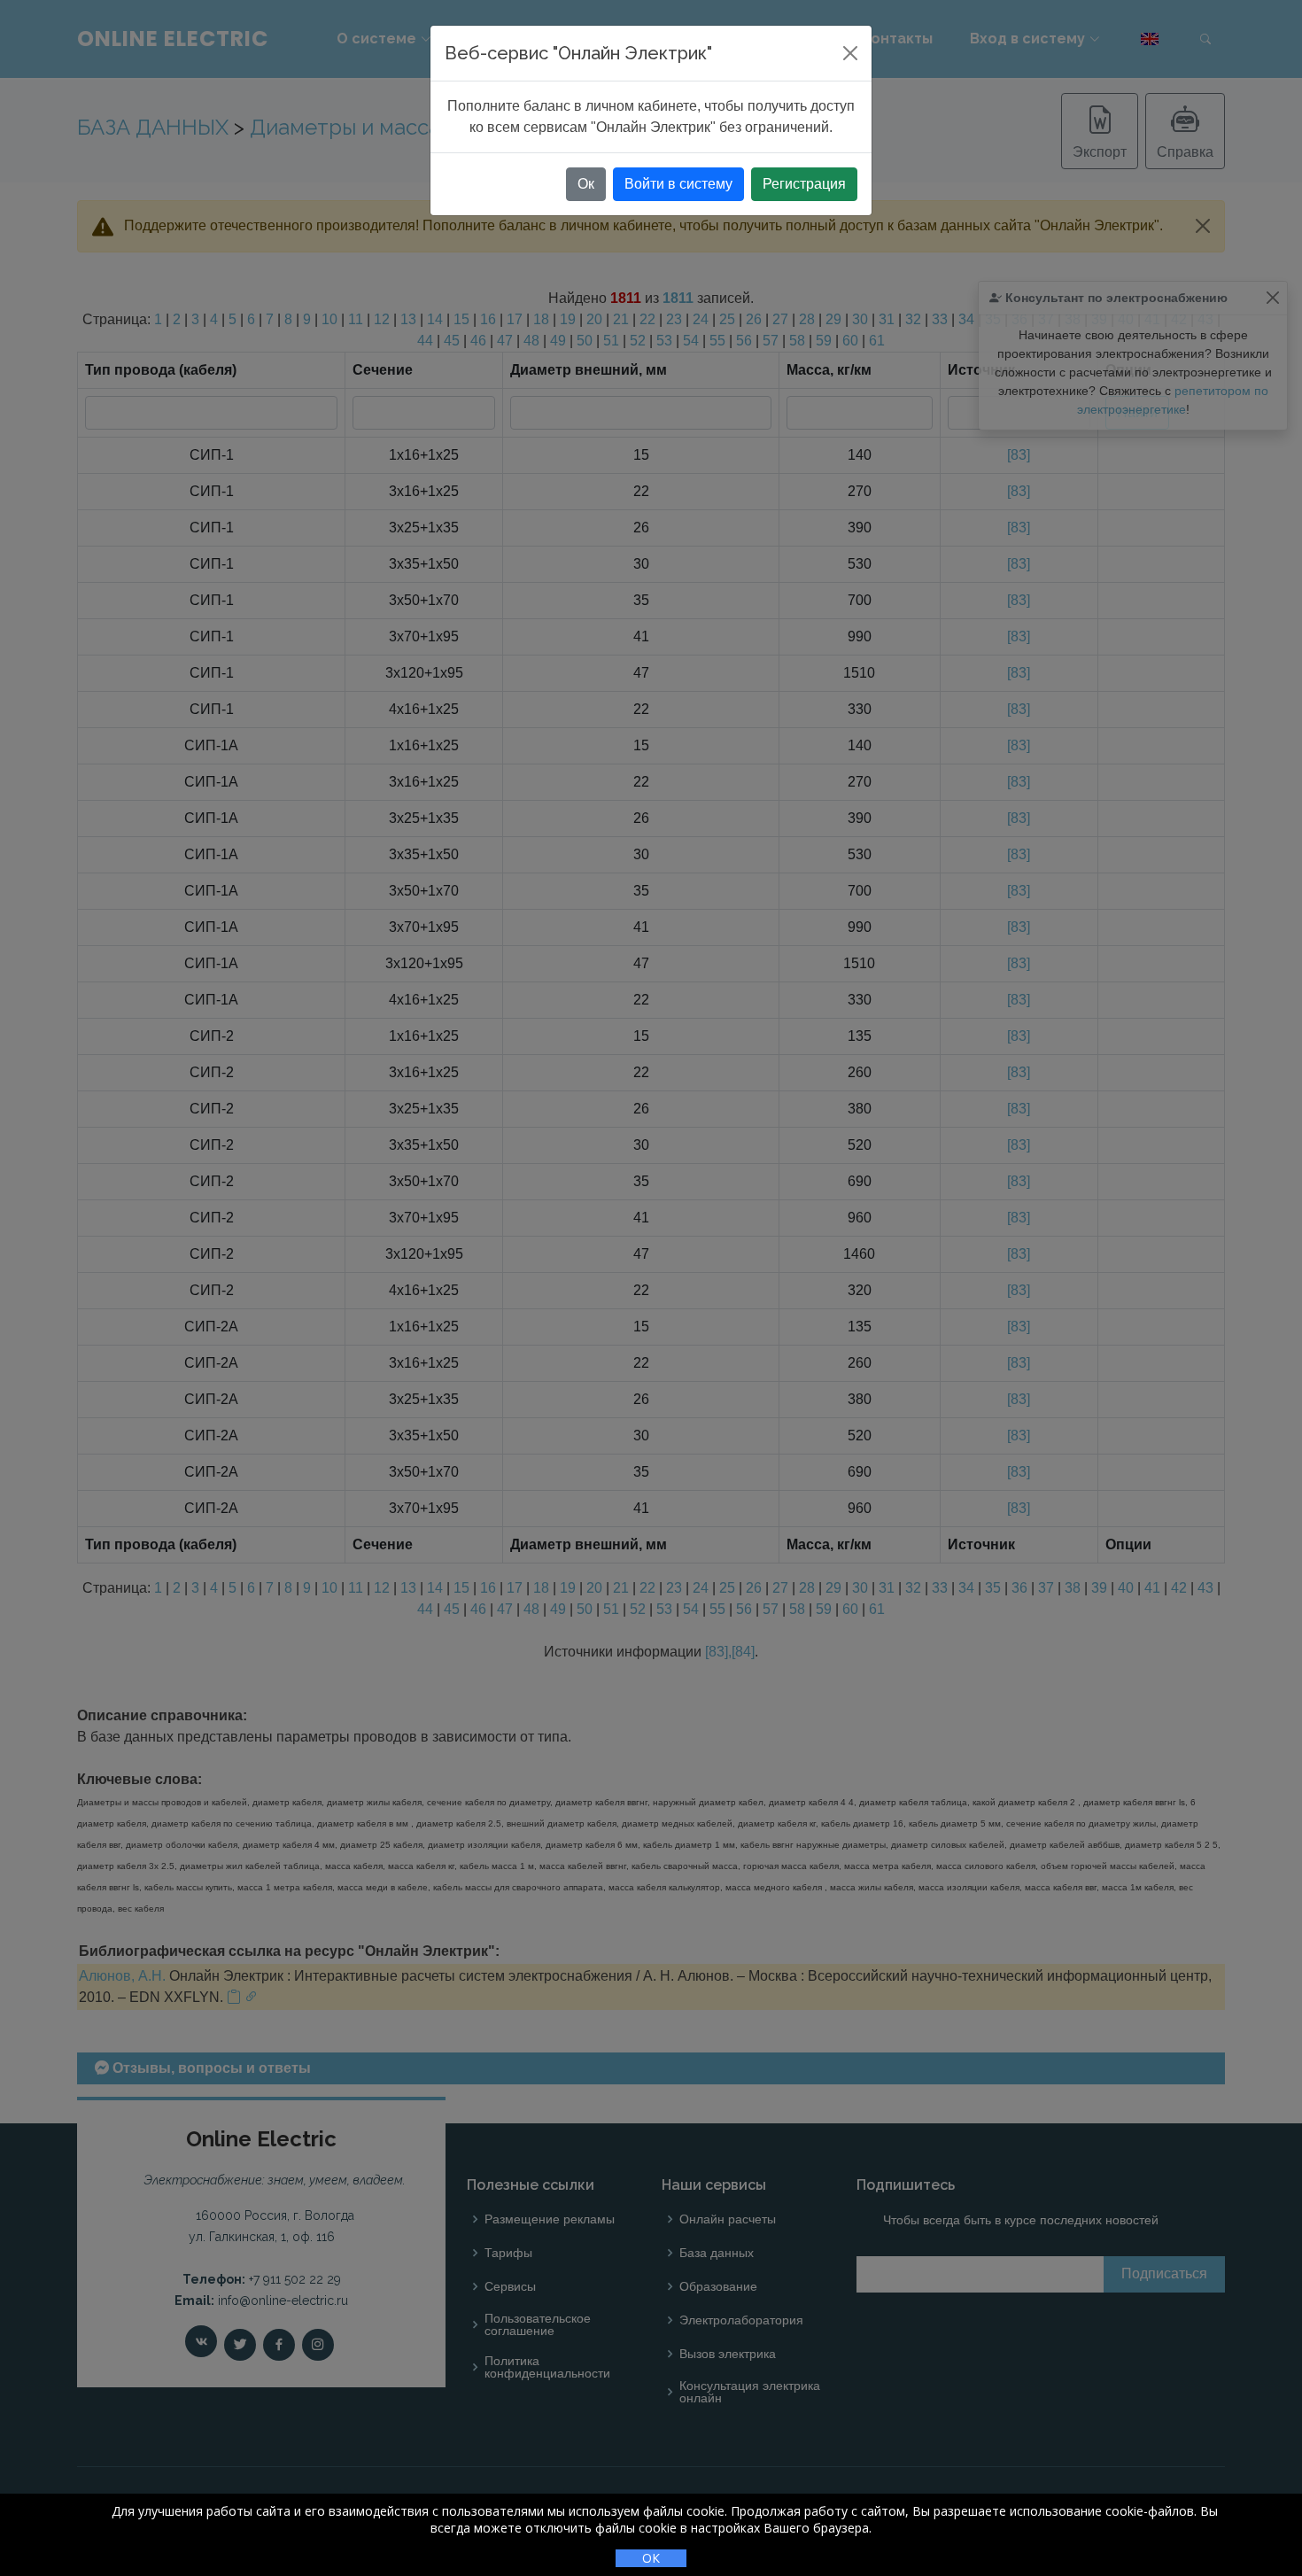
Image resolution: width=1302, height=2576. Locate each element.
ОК (651, 2558)
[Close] (850, 53)
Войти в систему (678, 184)
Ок (586, 184)
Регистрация (804, 184)
